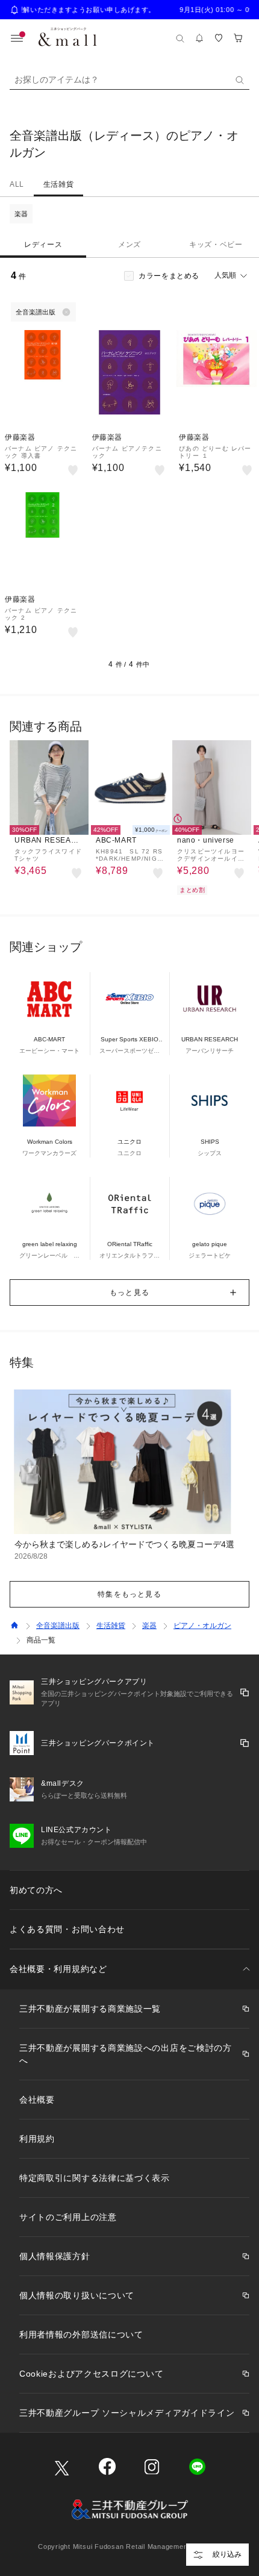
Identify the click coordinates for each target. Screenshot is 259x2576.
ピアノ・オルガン (202, 1626)
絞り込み (227, 2554)
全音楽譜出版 (58, 1626)
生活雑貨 (58, 184)
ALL (17, 184)
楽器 (21, 214)
